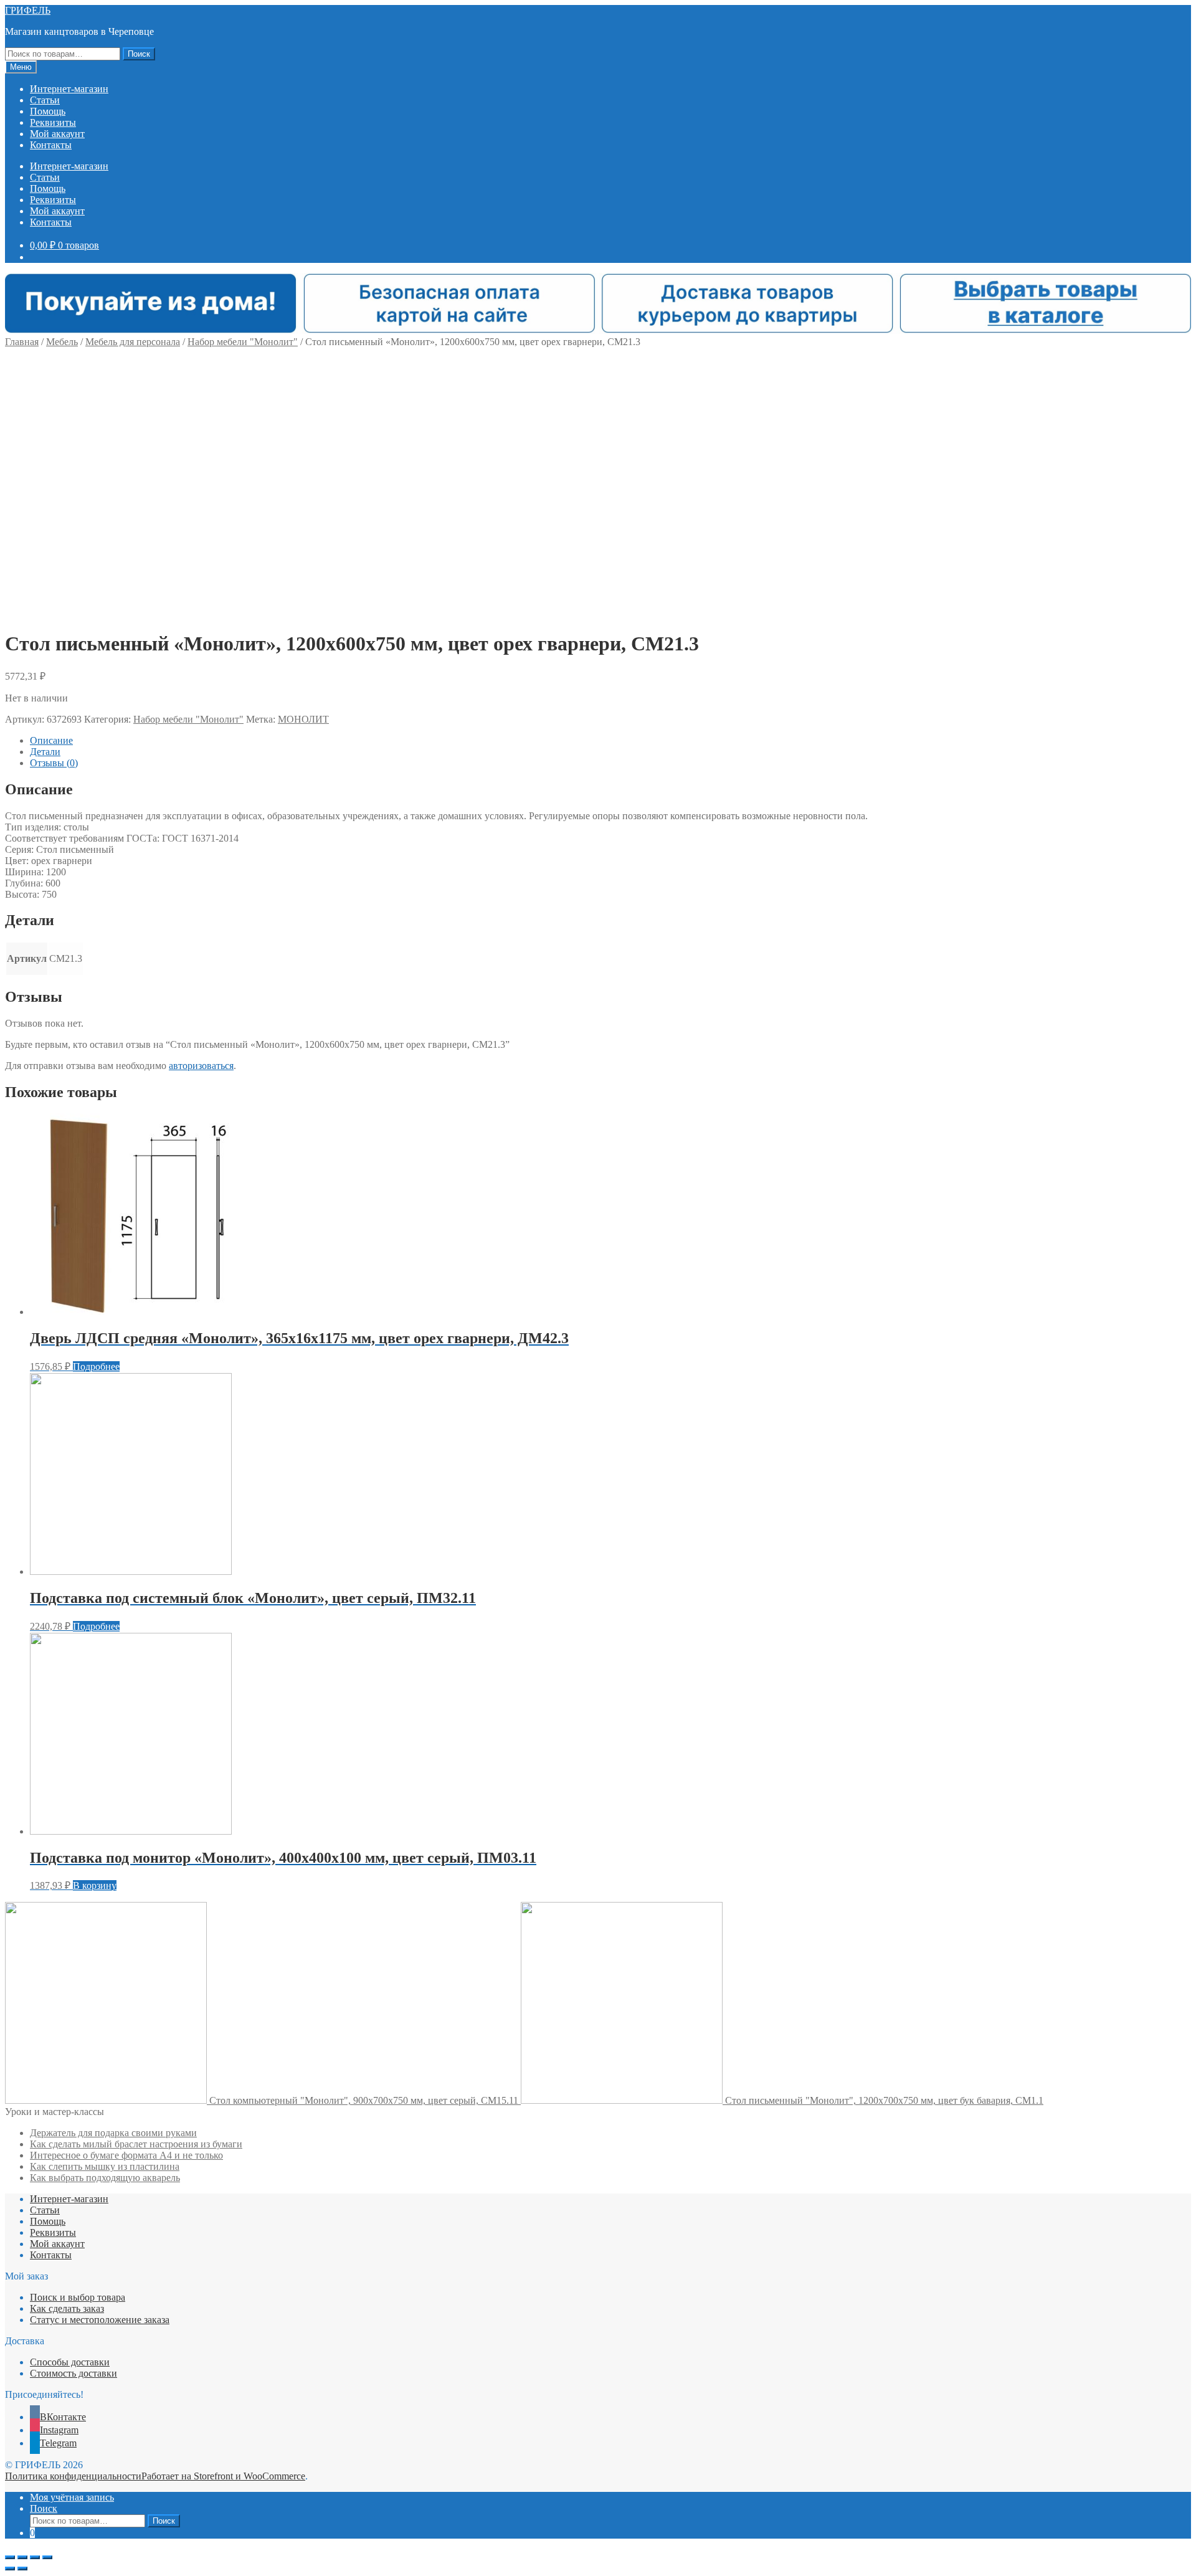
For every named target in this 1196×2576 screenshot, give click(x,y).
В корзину (95, 1885)
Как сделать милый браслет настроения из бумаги (136, 2144)
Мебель (62, 342)
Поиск (139, 54)
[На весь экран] (35, 2557)
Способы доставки (70, 2362)
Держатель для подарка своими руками (113, 2133)
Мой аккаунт (57, 134)
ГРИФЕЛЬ (28, 10)
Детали (45, 752)
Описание (51, 740)
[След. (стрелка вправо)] (22, 2569)
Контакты (51, 145)
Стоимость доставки (74, 2373)
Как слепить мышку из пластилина (105, 2166)
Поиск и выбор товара (78, 2297)
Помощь (48, 111)
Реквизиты (53, 122)
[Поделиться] (22, 2557)
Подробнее (96, 1366)
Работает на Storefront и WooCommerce (223, 2476)
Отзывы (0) (54, 763)
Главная (22, 342)
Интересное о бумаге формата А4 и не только (126, 2155)
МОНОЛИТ (303, 719)
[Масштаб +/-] (47, 2557)
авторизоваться (201, 1066)
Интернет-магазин (69, 89)
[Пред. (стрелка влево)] (10, 2569)
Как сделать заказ (67, 2308)
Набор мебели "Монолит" (243, 342)
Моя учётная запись (72, 2497)
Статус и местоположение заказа (100, 2320)
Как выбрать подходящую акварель (105, 2178)
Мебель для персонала (133, 342)
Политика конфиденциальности (73, 2476)
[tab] (610, 741)
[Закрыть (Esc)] (10, 2557)
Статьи (45, 100)
